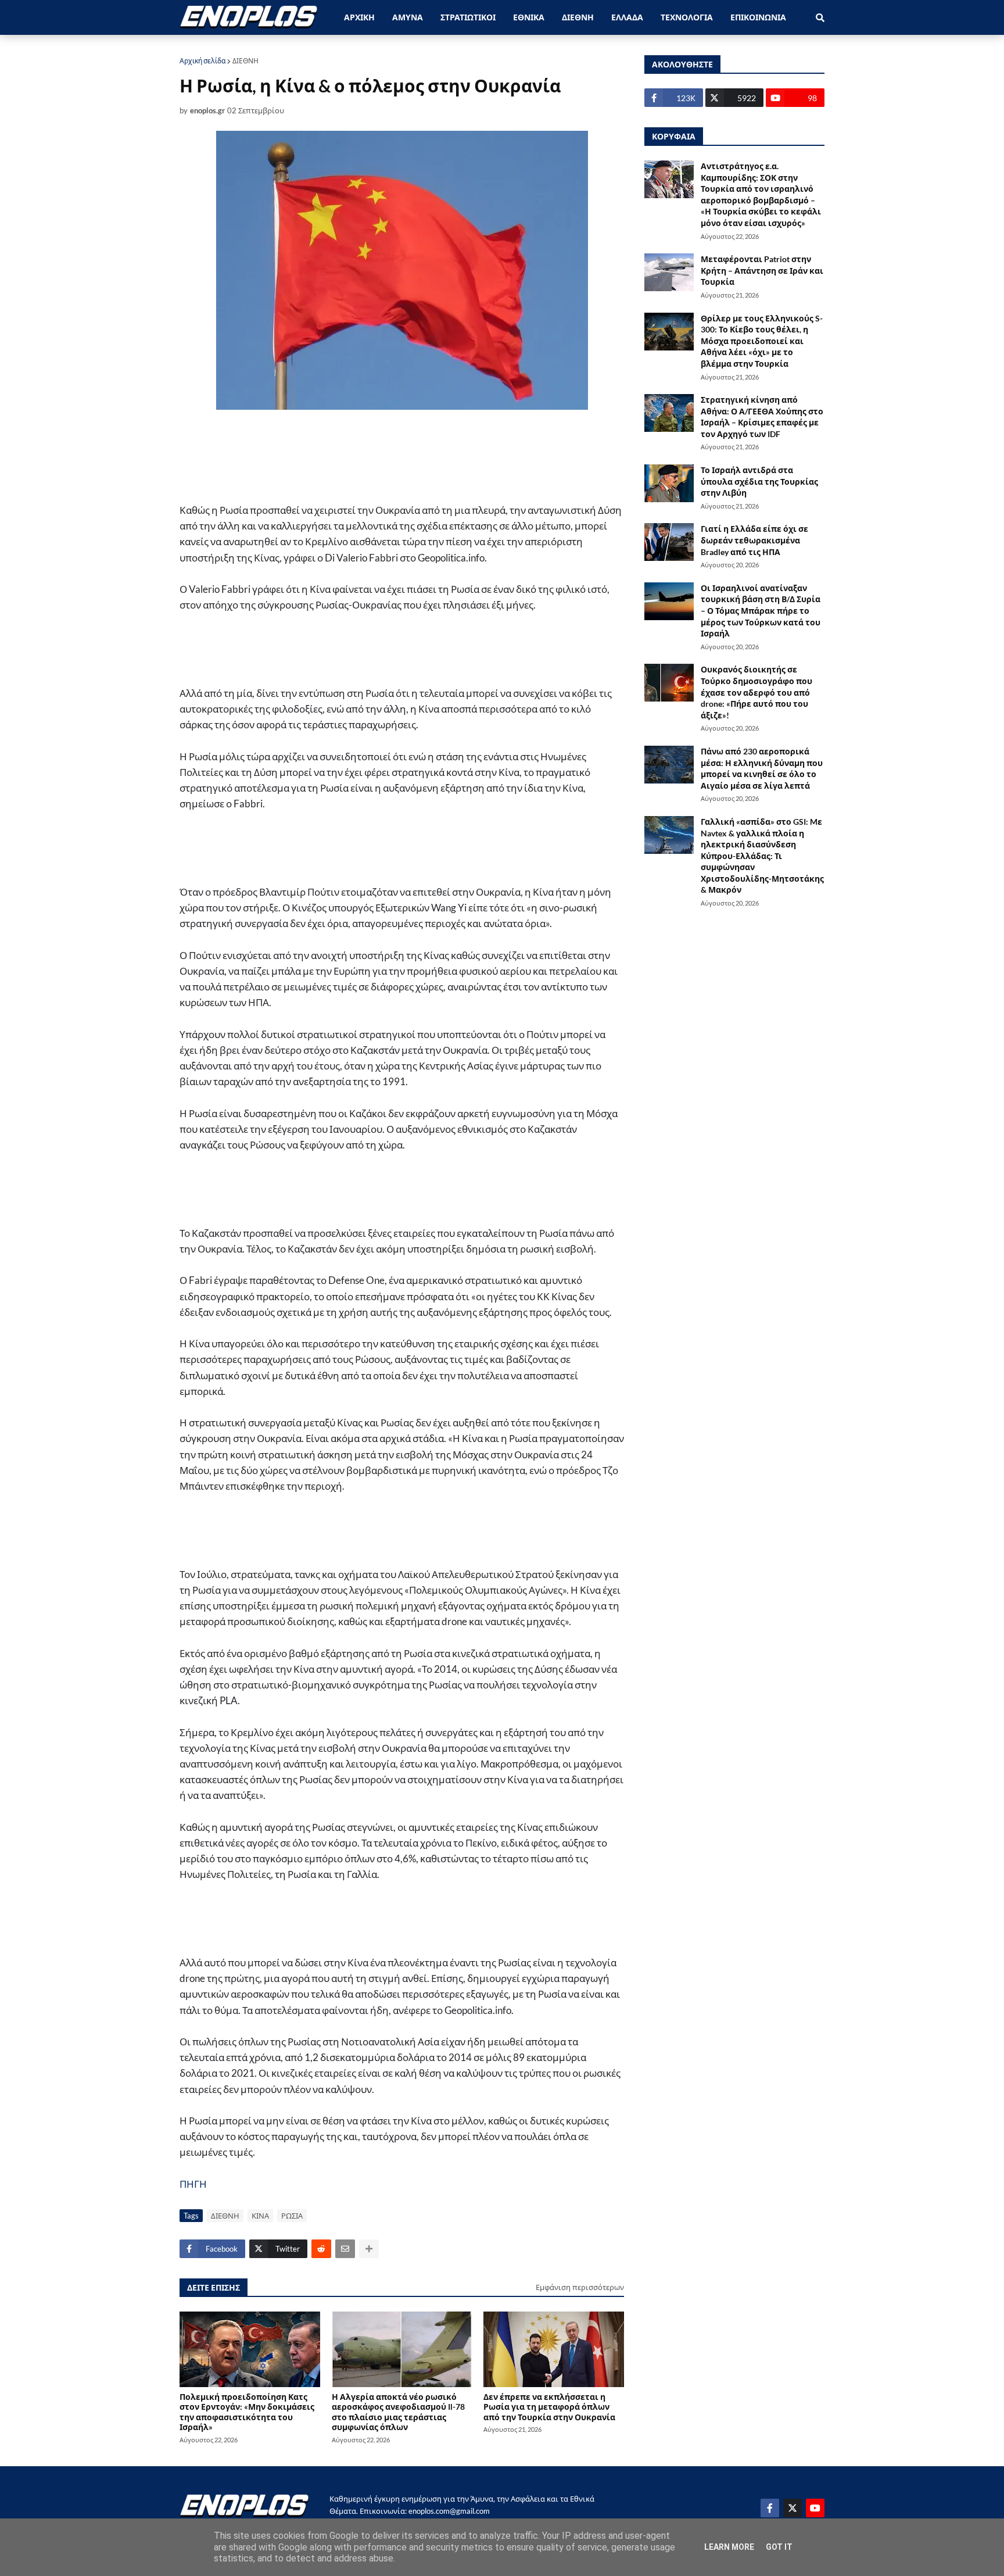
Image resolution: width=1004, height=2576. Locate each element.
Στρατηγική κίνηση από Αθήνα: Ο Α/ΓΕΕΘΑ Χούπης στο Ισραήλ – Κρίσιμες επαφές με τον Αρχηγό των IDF (762, 417)
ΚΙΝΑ (260, 2216)
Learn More (729, 2547)
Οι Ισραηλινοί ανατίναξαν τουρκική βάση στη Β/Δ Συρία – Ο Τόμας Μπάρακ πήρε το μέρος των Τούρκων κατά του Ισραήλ (761, 611)
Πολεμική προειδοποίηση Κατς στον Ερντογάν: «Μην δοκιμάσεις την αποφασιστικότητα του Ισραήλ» (247, 2412)
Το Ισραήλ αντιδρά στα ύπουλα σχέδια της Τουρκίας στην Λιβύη (759, 481)
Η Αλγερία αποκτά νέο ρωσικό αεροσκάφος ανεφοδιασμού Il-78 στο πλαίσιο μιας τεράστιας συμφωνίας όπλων (398, 2412)
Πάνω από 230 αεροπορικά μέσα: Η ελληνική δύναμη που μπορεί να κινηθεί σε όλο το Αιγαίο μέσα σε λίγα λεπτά (762, 768)
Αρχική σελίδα (202, 61)
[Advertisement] (371, 456)
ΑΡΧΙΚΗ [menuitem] (359, 17)
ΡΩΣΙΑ (292, 2216)
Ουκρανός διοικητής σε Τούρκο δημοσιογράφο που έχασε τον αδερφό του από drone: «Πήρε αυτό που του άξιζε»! (756, 692)
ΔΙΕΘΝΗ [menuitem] (578, 17)
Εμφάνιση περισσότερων (580, 2287)
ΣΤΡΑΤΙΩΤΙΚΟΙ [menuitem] (468, 17)
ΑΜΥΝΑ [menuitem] (408, 17)
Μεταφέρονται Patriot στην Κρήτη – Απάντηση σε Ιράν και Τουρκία (762, 270)
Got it (779, 2547)
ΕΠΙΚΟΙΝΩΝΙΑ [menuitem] (758, 17)
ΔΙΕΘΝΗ (245, 61)
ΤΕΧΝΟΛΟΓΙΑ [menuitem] (687, 17)
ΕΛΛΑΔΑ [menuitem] (627, 17)
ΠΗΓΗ (193, 2184)
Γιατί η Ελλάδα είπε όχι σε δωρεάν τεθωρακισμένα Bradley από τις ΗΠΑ (754, 540)
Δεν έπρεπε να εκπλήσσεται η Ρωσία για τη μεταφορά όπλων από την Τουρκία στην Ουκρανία (549, 2407)
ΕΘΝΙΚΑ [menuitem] (529, 17)
